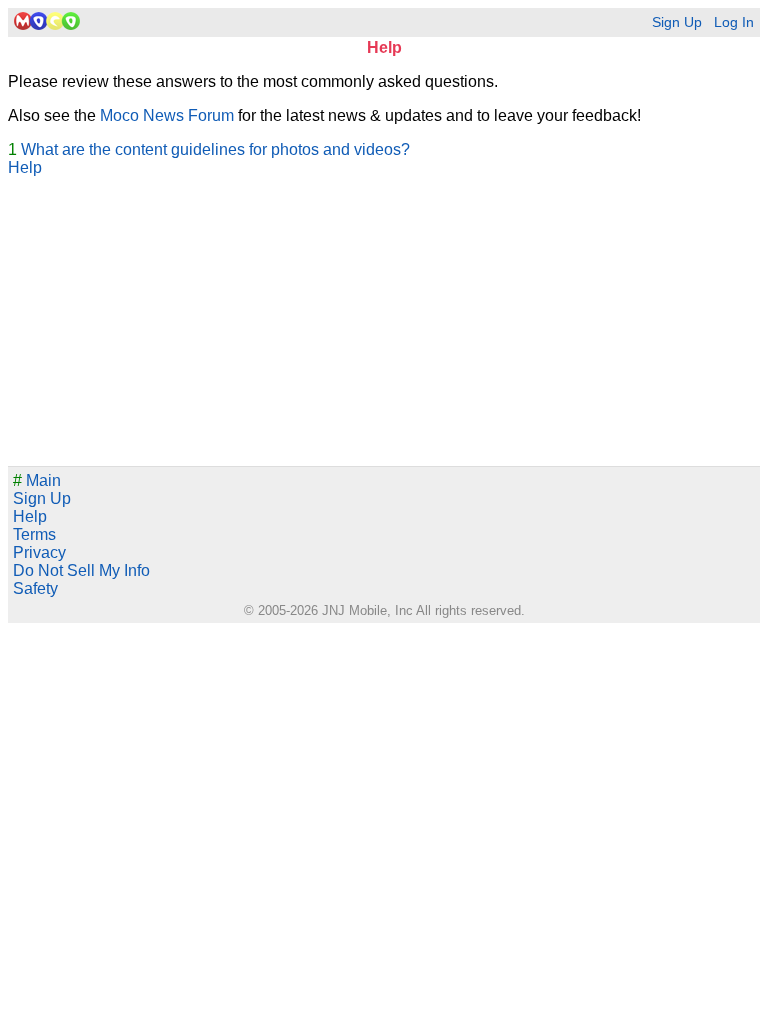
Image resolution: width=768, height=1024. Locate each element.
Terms (34, 534)
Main (37, 480)
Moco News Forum (167, 115)
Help (25, 167)
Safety (35, 588)
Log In (734, 22)
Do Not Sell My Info (81, 570)
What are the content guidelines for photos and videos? (215, 149)
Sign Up (677, 22)
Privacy (39, 552)
